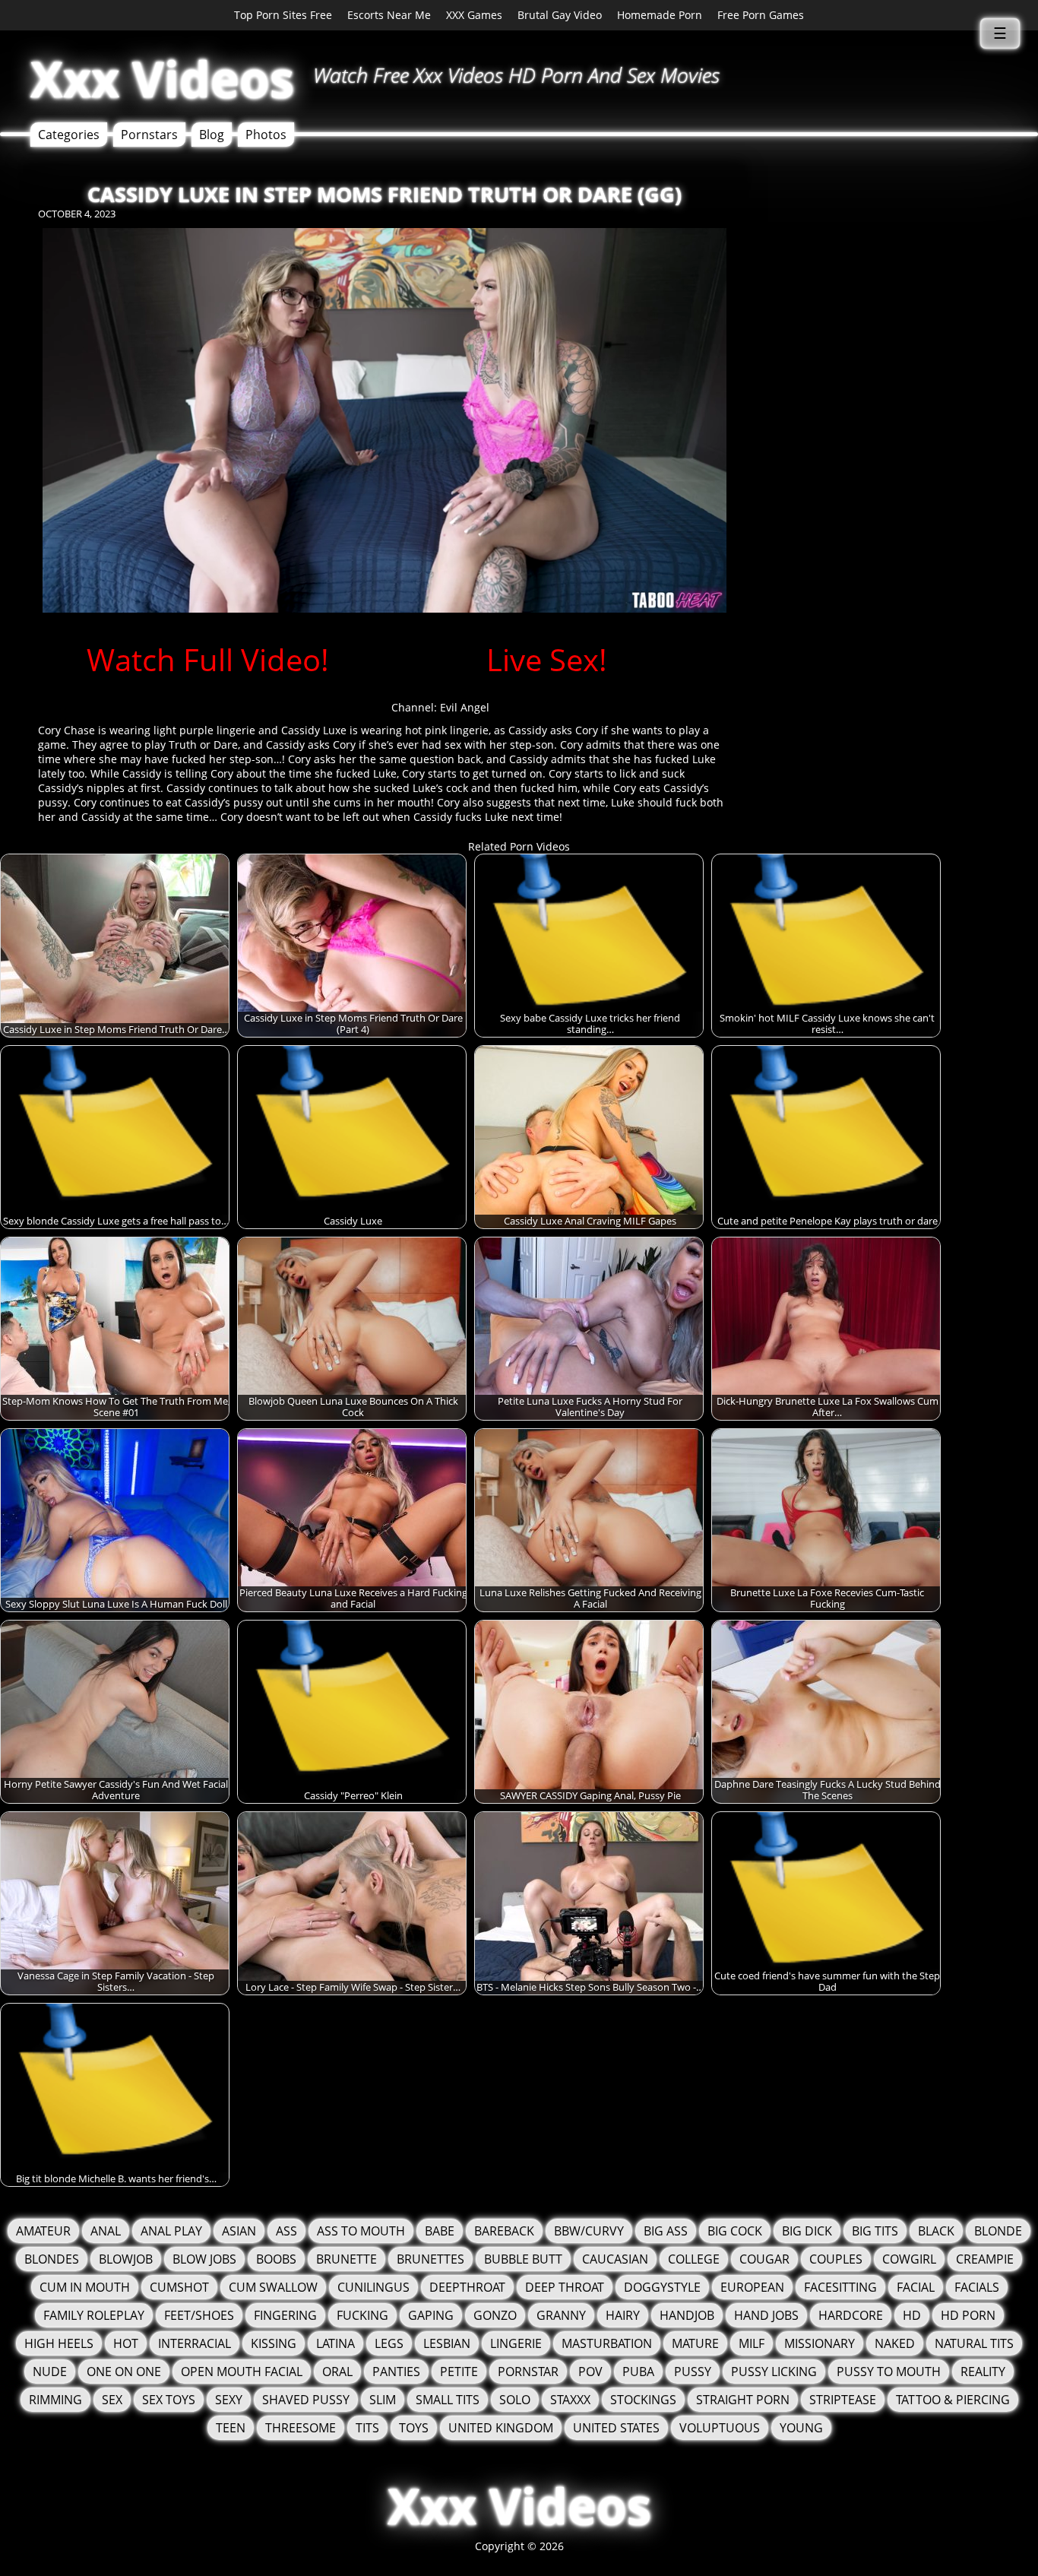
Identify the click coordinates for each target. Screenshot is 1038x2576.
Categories (69, 135)
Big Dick (807, 2231)
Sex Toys (169, 2400)
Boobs (276, 2259)
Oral (337, 2372)
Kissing (274, 2343)
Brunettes (430, 2259)
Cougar (764, 2259)
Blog (212, 135)
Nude (50, 2372)
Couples (836, 2259)
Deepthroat (467, 2287)
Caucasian (615, 2259)
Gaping (431, 2315)
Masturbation (607, 2343)
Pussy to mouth (889, 2372)
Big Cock (735, 2231)
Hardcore (851, 2315)
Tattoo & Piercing (953, 2400)
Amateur (43, 2231)
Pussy (693, 2372)
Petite (459, 2372)
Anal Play (171, 2231)
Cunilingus (373, 2287)
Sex (112, 2400)
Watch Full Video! (208, 659)
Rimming (55, 2400)
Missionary (820, 2343)
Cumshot (179, 2287)
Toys (414, 2428)
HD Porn (968, 2315)
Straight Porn (743, 2400)
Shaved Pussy (306, 2400)
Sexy (229, 2400)
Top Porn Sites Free (283, 15)
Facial (916, 2287)
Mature (695, 2343)
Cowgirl (909, 2259)
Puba (638, 2372)
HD (912, 2315)
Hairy (623, 2315)
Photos (266, 135)
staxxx (570, 2400)
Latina (335, 2343)
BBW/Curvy (589, 2231)
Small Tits (448, 2400)
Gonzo (495, 2315)
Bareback (504, 2231)
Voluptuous (720, 2428)
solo (515, 2400)
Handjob (687, 2315)
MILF (752, 2343)
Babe (440, 2231)
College (694, 2259)
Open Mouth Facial (242, 2372)
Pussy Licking (774, 2372)
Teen (231, 2428)
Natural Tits (974, 2343)
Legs (389, 2343)
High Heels (59, 2343)
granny (561, 2315)
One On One (124, 2372)
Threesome (301, 2428)
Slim (383, 2400)
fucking (362, 2315)
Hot (126, 2343)
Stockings (643, 2400)
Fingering (285, 2315)
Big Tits (875, 2231)
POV (590, 2372)
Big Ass (666, 2231)
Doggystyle (662, 2287)
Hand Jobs (766, 2315)
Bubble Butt (523, 2259)
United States (616, 2428)
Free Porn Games (761, 15)
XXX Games (474, 15)
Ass (286, 2231)
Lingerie (516, 2343)
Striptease (843, 2400)
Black (936, 2231)
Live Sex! (547, 659)
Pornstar (528, 2372)
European (752, 2287)
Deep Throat (565, 2287)
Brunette (347, 2259)
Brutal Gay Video (560, 15)
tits (367, 2428)
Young (801, 2428)
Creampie (985, 2259)
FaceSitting (840, 2287)
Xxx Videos (162, 79)
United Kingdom (501, 2428)
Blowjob (126, 2259)
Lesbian (447, 2343)
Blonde (998, 2231)
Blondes (52, 2259)
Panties (396, 2372)
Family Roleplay (94, 2315)
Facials (977, 2287)
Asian (239, 2231)
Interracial (195, 2343)
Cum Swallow (273, 2287)
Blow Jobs (204, 2259)
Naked (895, 2343)
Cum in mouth (85, 2287)
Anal (106, 2231)
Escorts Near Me (389, 15)
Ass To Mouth (361, 2231)
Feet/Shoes (199, 2315)
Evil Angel (465, 707)
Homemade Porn (660, 15)
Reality (983, 2372)
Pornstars (149, 135)
